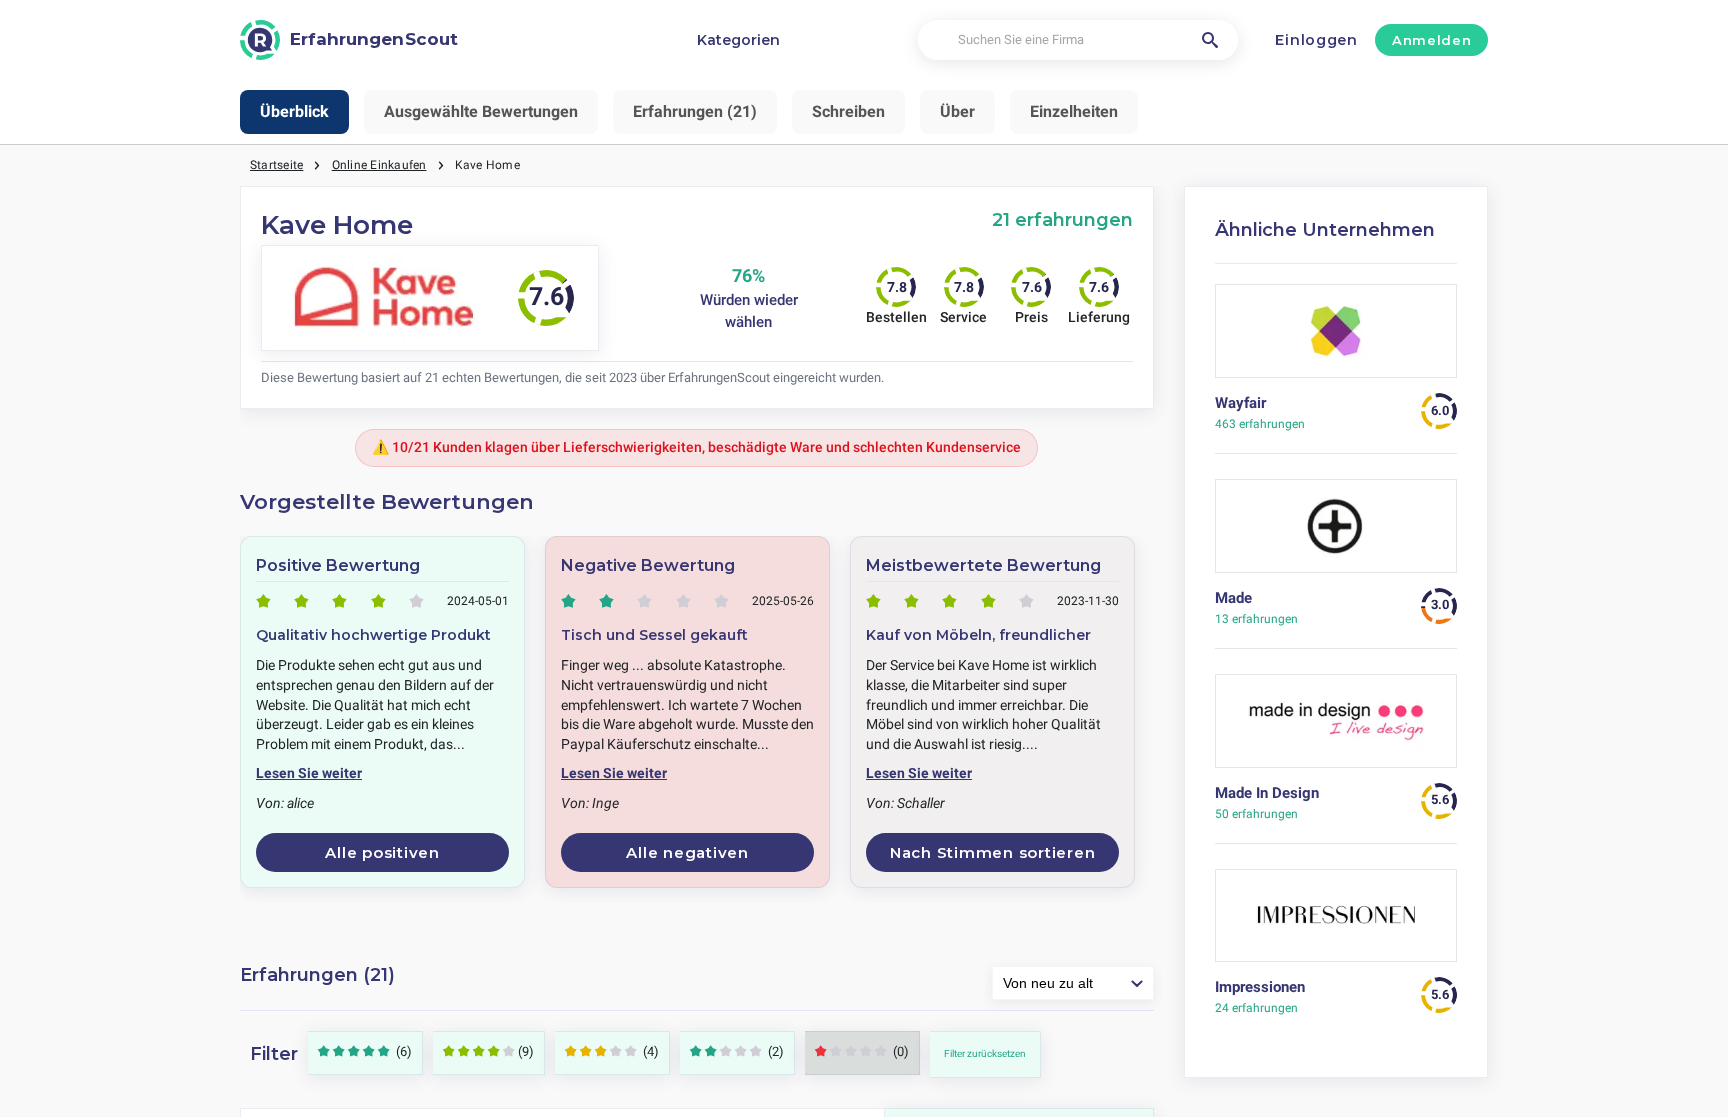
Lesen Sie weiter (309, 773)
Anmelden (1431, 40)
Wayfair (1240, 403)
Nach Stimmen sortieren (993, 852)
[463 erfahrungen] (1336, 338)
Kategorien (738, 40)
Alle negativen (687, 852)
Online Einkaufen (379, 165)
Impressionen (1260, 987)
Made (1233, 598)
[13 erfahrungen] (1336, 533)
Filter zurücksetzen (985, 1053)
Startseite (276, 165)
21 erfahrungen (1062, 219)
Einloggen (1316, 40)
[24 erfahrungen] (1336, 923)
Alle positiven (382, 852)
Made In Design (1267, 793)
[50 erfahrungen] (1336, 728)
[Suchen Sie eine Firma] (1210, 40)
